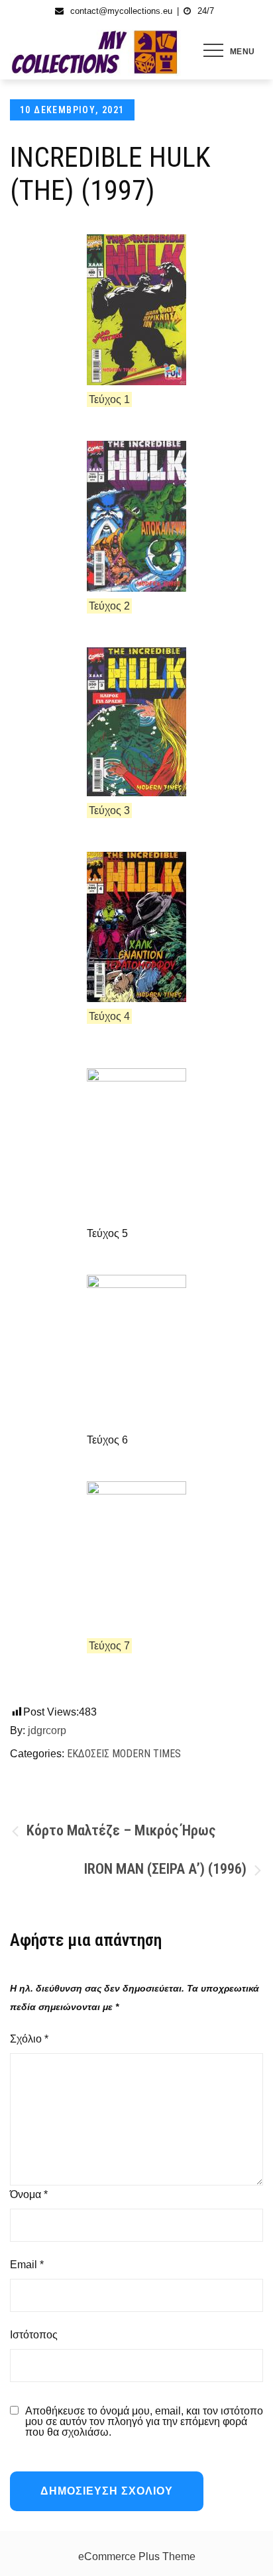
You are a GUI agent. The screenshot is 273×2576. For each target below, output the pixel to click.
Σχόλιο (29, 2039)
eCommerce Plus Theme (137, 2556)
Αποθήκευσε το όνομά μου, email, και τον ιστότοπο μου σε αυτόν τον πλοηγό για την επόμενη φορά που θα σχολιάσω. (144, 2422)
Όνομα (29, 2194)
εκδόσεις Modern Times (124, 1754)
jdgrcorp (47, 1730)
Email (27, 2265)
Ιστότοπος (34, 2335)
